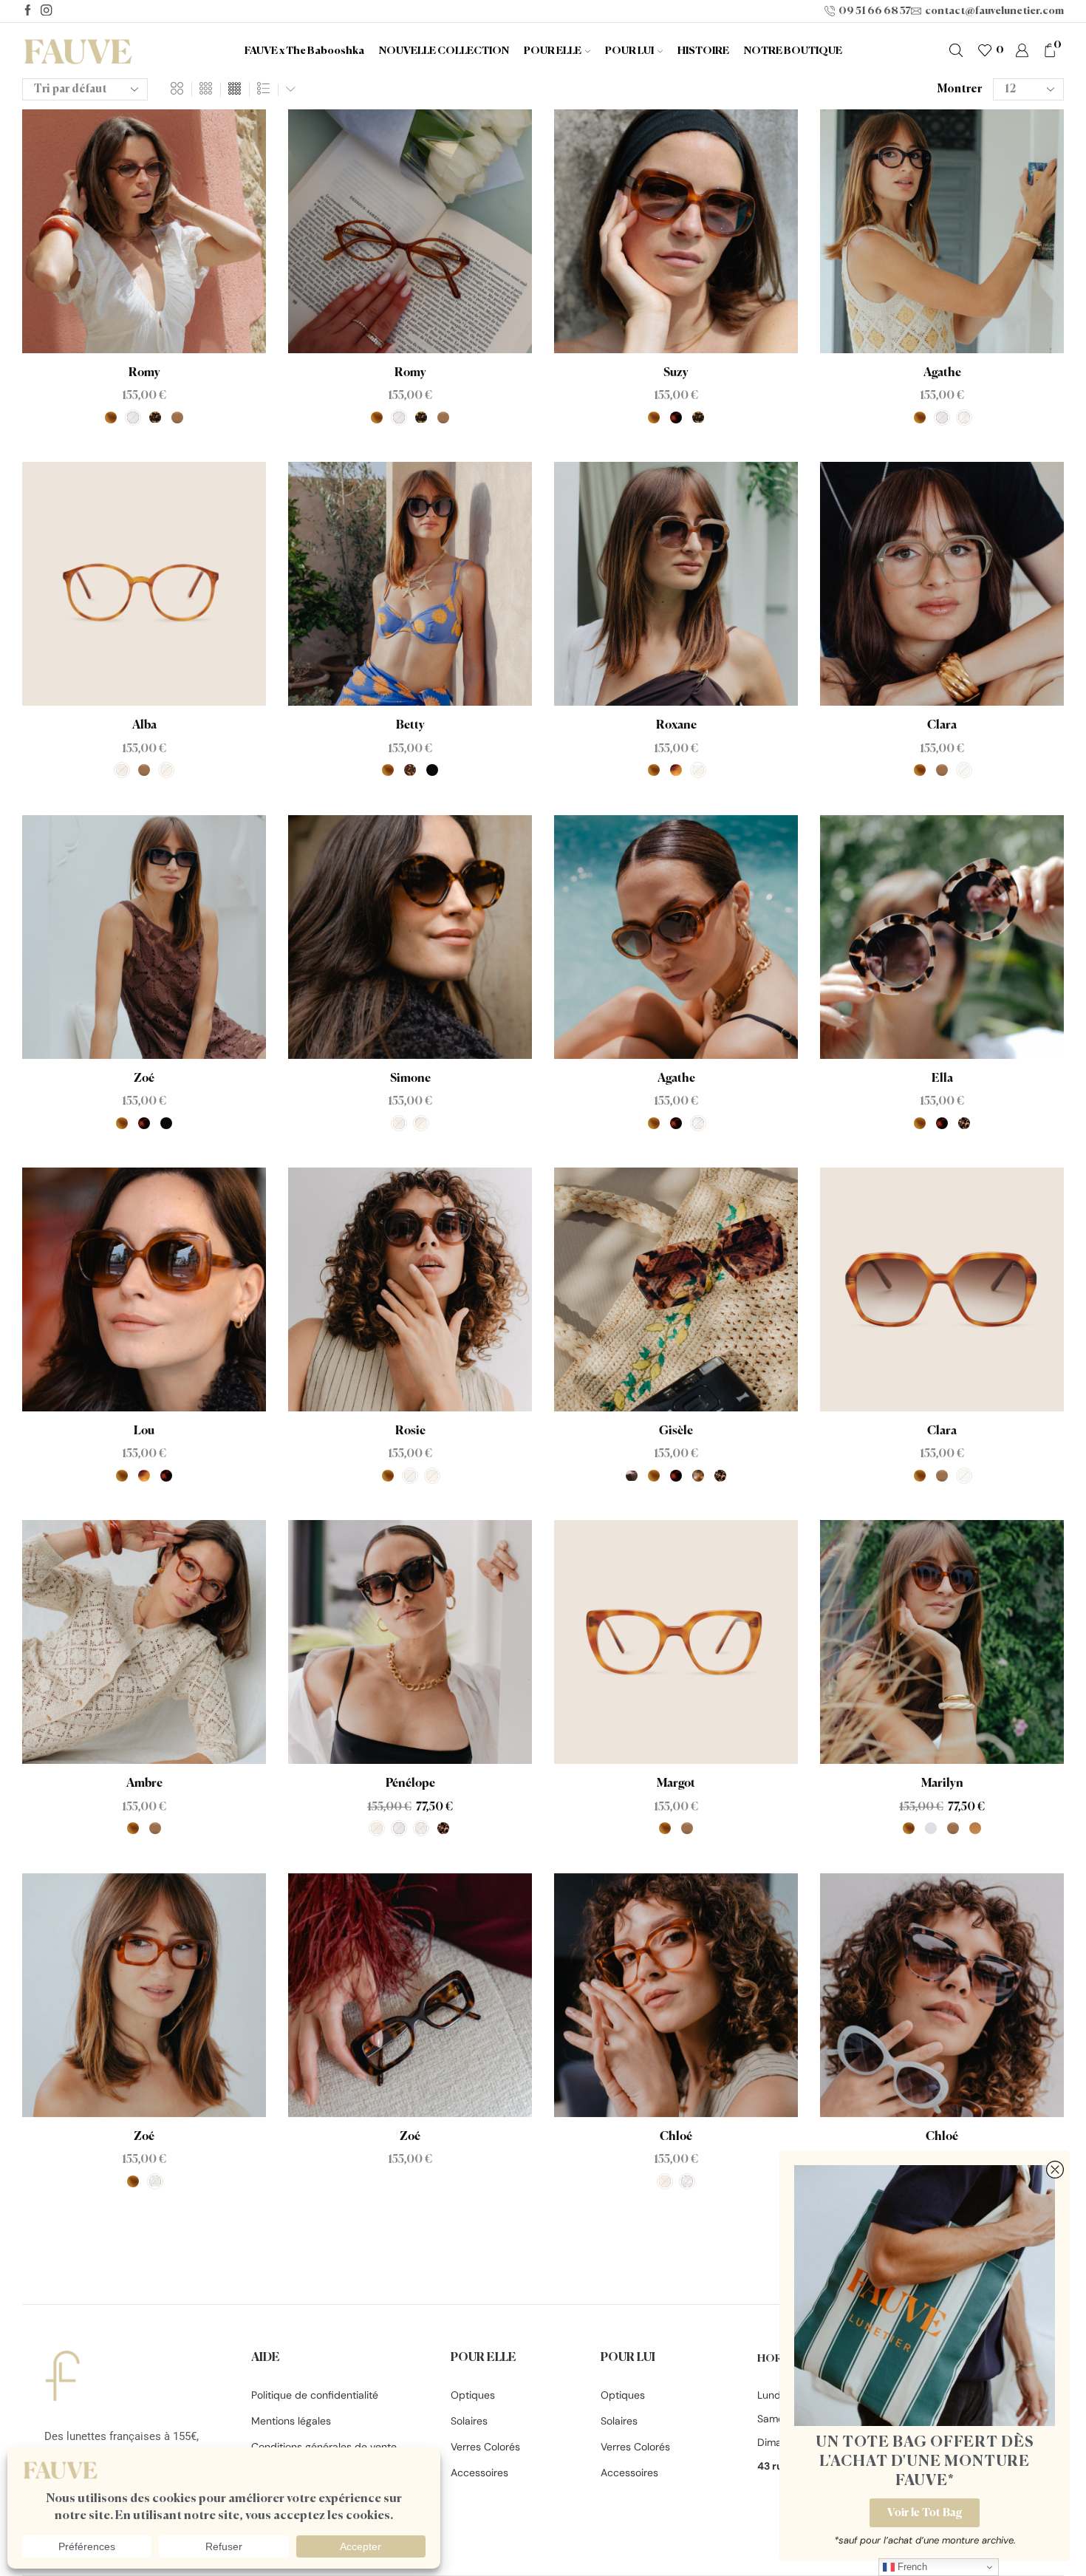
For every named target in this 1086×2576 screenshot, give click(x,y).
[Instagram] (46, 11)
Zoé (144, 1079)
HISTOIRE (703, 51)
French (911, 2567)
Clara (942, 726)
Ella (942, 1079)
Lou (144, 1431)
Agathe (942, 373)
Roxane (676, 726)
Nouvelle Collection (444, 51)
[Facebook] (28, 11)
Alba (144, 726)
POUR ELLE (553, 51)
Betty (410, 726)
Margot (676, 1784)
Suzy (676, 373)
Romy (144, 373)
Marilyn (942, 1784)
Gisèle (676, 1431)
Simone (410, 1079)
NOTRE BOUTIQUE (793, 51)
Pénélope (410, 1784)
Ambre (144, 1784)
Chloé (676, 2137)
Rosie (410, 1431)
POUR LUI (629, 51)
